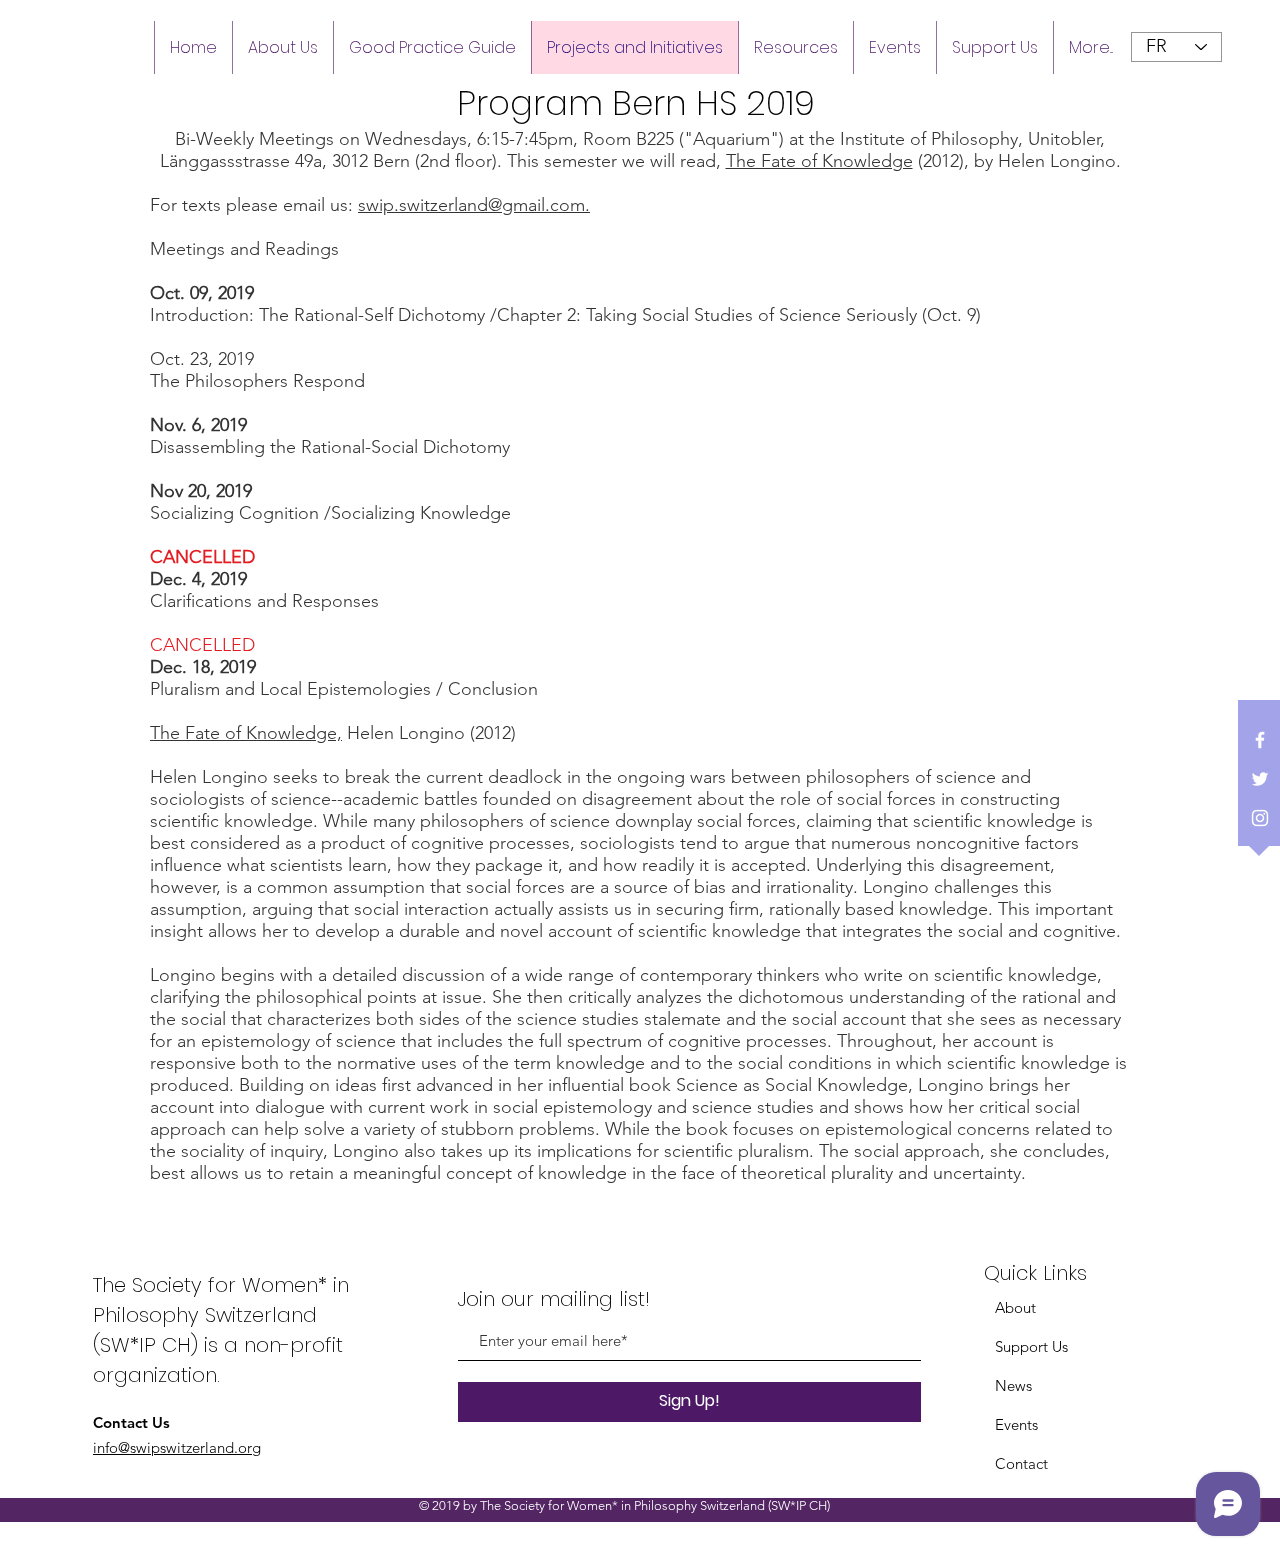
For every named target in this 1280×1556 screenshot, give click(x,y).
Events (1016, 1424)
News (1013, 1385)
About (1015, 1307)
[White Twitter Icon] (1260, 779)
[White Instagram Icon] (1260, 818)
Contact (1021, 1463)
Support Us (1031, 1346)
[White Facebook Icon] (1260, 740)
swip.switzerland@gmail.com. (474, 205)
